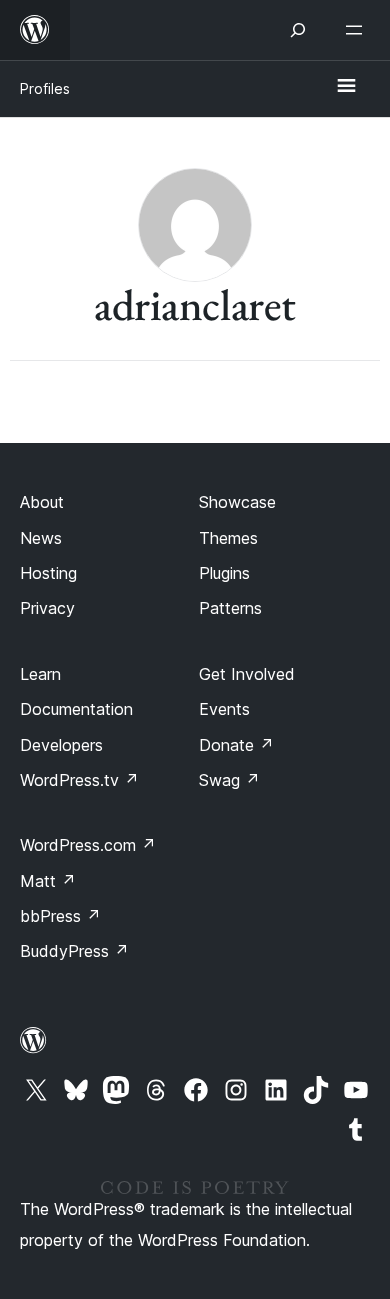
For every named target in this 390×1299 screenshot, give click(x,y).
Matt (48, 881)
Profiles (45, 88)
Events (224, 709)
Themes (228, 538)
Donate (236, 745)
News (41, 538)
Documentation (76, 709)
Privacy (47, 608)
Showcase (237, 502)
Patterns (230, 608)
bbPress (60, 916)
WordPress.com (88, 845)
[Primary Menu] (346, 87)
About (42, 502)
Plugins (224, 573)
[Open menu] (358, 30)
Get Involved (247, 674)
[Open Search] (298, 30)
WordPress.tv (79, 780)
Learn (40, 674)
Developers (61, 745)
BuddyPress (74, 951)
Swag (229, 780)
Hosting (48, 573)
